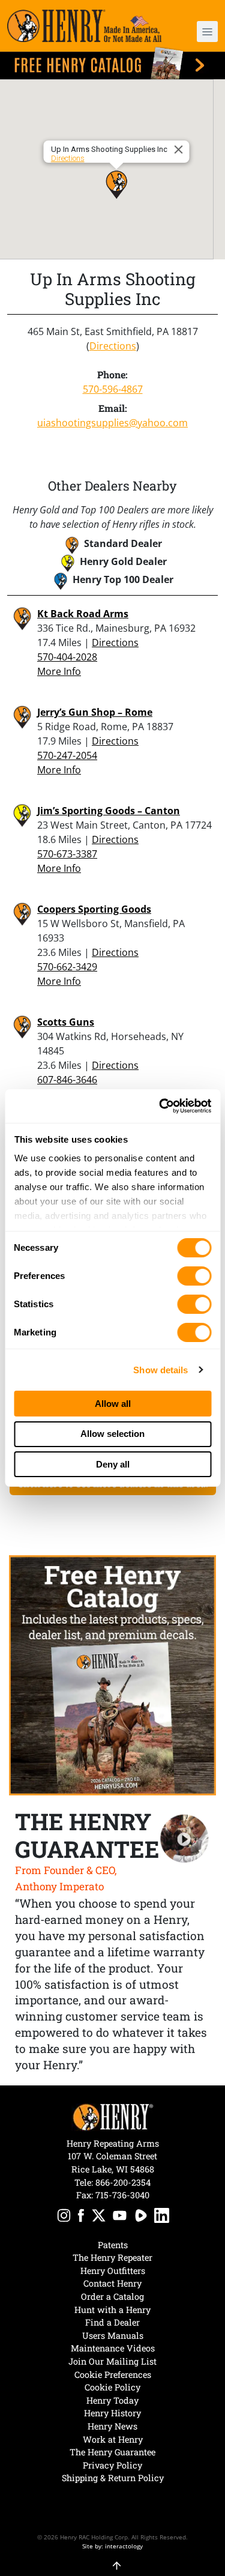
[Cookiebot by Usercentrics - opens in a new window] (160, 1106)
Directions (67, 158)
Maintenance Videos (113, 2348)
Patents (113, 2245)
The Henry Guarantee (112, 2452)
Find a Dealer (112, 2322)
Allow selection (112, 1434)
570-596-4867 (113, 389)
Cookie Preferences (113, 2375)
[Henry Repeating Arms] (84, 26)
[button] (202, 32)
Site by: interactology (112, 2546)
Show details (160, 1370)
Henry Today (112, 2400)
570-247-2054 (67, 755)
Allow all (113, 1404)
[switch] (194, 1276)
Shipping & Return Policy (113, 2478)
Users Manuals (113, 2336)
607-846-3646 (67, 1080)
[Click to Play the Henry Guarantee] (184, 1839)
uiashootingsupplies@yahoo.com (112, 423)
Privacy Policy (112, 2465)
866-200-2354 (123, 2182)
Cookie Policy (112, 2387)
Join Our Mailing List (112, 2361)
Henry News (112, 2426)
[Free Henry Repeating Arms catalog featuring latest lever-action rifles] (112, 63)
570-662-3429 (67, 967)
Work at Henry (113, 2439)
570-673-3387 (67, 854)
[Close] (180, 150)
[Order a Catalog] (112, 1675)
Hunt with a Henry (112, 2310)
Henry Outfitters (113, 2271)
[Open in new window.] (64, 2217)
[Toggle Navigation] (207, 32)
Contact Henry (112, 2283)
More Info (59, 671)
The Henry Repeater (112, 2257)
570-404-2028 (67, 657)
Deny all (113, 1464)
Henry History (112, 2413)
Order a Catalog (112, 2296)
